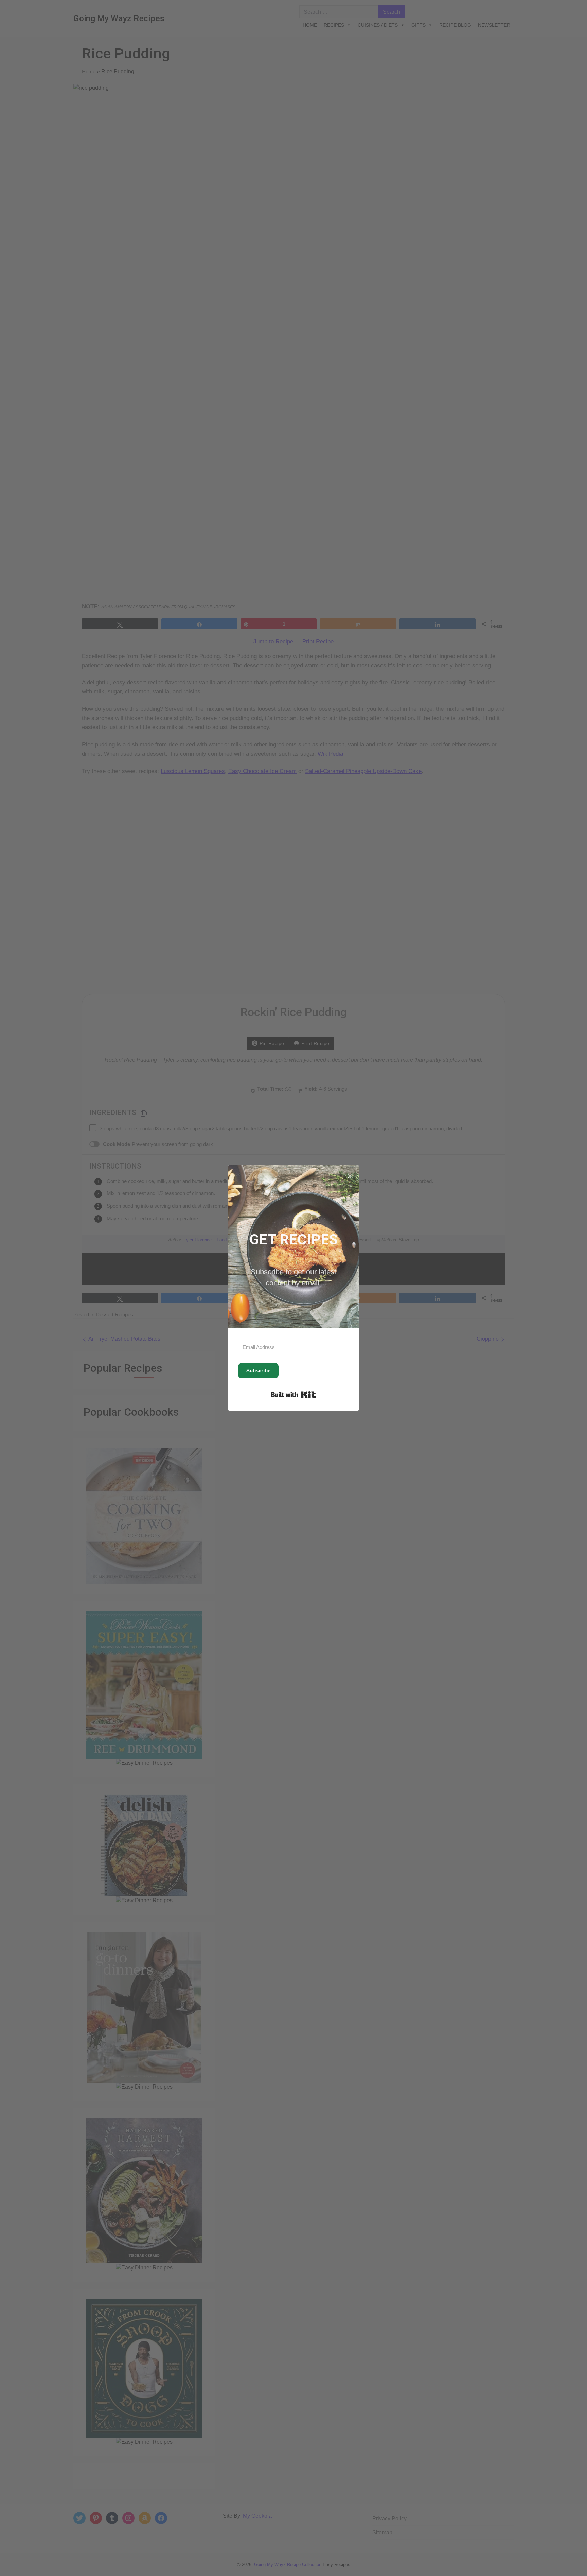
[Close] (350, 1174)
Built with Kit (294, 1395)
